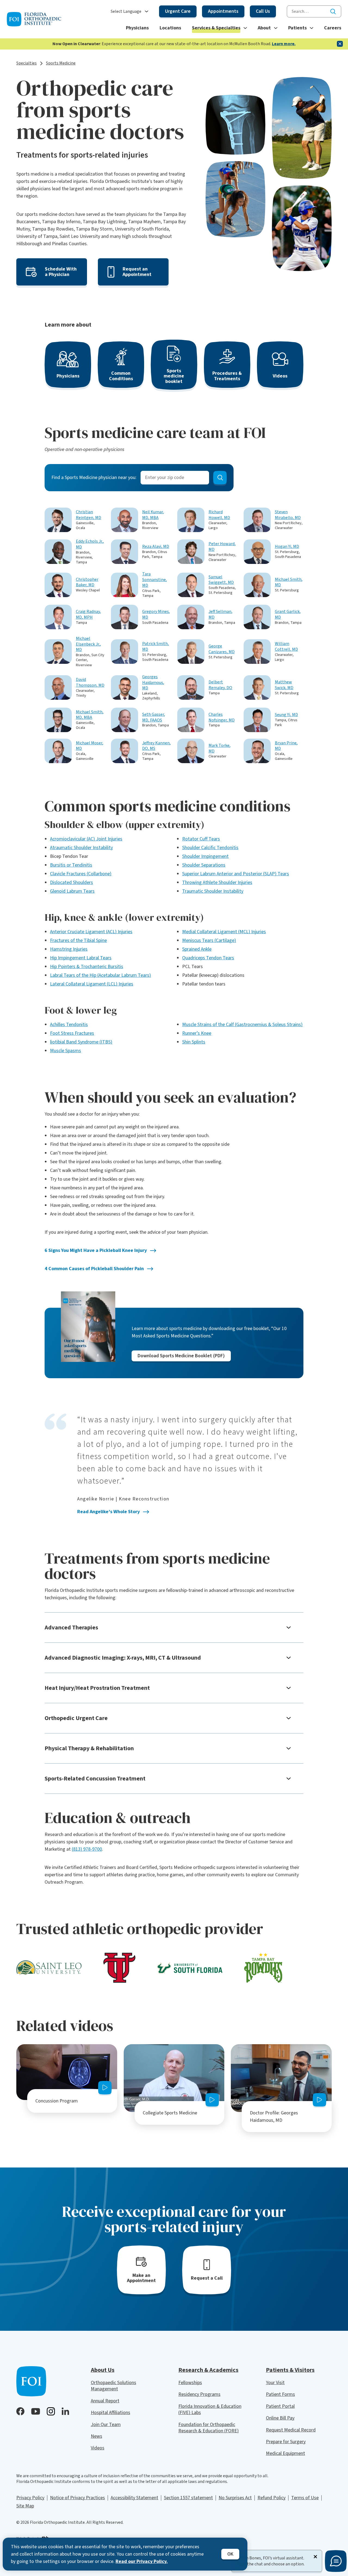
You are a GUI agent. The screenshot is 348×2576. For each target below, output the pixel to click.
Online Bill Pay (280, 2418)
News (97, 2436)
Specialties (27, 63)
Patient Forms (280, 2394)
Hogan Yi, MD (287, 547)
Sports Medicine (61, 63)
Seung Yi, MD (286, 715)
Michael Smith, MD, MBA (90, 715)
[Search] (333, 11)
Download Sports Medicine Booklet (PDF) (181, 1356)
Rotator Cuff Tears (201, 839)
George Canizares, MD (222, 649)
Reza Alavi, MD (156, 547)
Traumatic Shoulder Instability (213, 891)
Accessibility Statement (134, 2498)
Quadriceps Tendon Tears (208, 958)
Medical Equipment (285, 2453)
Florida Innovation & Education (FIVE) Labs (210, 2409)
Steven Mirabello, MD (288, 515)
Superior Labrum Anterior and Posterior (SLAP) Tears (236, 874)
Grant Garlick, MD (288, 615)
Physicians (137, 28)
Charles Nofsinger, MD (222, 717)
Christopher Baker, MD (87, 582)
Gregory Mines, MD (156, 615)
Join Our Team (106, 2425)
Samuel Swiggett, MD (221, 580)
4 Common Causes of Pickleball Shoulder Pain (94, 1269)
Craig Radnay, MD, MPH (88, 615)
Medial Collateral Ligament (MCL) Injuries (224, 932)
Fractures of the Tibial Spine (78, 940)
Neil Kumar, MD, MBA (153, 515)
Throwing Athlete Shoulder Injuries (217, 882)
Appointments (223, 11)
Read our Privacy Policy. (142, 2561)
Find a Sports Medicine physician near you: (94, 478)
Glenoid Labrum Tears (72, 891)
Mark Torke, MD (220, 748)
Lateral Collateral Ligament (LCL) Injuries (92, 984)
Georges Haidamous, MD (153, 683)
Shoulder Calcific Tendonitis (210, 848)
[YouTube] (36, 2411)
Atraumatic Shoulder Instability (81, 848)
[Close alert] (340, 44)
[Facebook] (20, 2411)
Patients (297, 28)
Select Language (126, 12)
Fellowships (190, 2383)
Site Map (25, 2506)
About (264, 28)
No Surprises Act (235, 2498)
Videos (98, 2448)
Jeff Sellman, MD (220, 615)
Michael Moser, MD (90, 746)
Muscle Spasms (66, 1051)
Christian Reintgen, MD (88, 515)
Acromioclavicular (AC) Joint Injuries (86, 839)
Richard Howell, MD (219, 515)
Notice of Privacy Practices (77, 2498)
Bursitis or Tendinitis (71, 865)
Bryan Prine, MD (286, 746)
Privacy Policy (30, 2498)
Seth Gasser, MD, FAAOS (154, 717)
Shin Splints (194, 1042)
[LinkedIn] (65, 2411)
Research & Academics (208, 2370)
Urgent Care (178, 11)
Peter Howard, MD (222, 547)
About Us (103, 2370)
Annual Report (105, 2401)
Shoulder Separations (204, 865)
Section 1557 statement (188, 2498)
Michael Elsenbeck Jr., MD (88, 644)
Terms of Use (305, 2498)
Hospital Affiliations (111, 2413)
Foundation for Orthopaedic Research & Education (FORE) (209, 2428)
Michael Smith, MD (289, 582)
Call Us (263, 11)
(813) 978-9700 (87, 1849)
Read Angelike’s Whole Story (108, 1512)
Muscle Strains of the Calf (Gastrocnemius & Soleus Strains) (242, 1025)
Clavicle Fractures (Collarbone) (81, 874)
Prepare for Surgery (286, 2442)
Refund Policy (271, 2498)
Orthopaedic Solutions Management (114, 2386)
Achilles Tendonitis (69, 1025)
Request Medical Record (291, 2430)
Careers (333, 28)
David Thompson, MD (90, 683)
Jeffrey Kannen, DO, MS (156, 746)
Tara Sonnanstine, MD (155, 580)
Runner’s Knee (197, 1033)
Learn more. (284, 44)
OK (230, 2554)
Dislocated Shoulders (72, 882)
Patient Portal (280, 2406)
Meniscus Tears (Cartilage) (209, 940)
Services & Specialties (216, 28)
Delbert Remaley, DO (220, 685)
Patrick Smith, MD (156, 647)
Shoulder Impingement (205, 856)
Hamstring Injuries (69, 949)
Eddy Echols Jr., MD (90, 544)
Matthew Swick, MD (284, 685)
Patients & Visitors (290, 2370)
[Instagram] (51, 2411)
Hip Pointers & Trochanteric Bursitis (87, 967)
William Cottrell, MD (286, 647)
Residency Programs (199, 2394)
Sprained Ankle (197, 949)
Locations (170, 28)
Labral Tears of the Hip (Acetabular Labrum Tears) (100, 975)
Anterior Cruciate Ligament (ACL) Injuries (91, 932)
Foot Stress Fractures (72, 1033)
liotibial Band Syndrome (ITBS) (81, 1042)
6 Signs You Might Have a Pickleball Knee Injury (96, 1250)
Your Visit (275, 2383)
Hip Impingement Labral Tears (81, 958)
